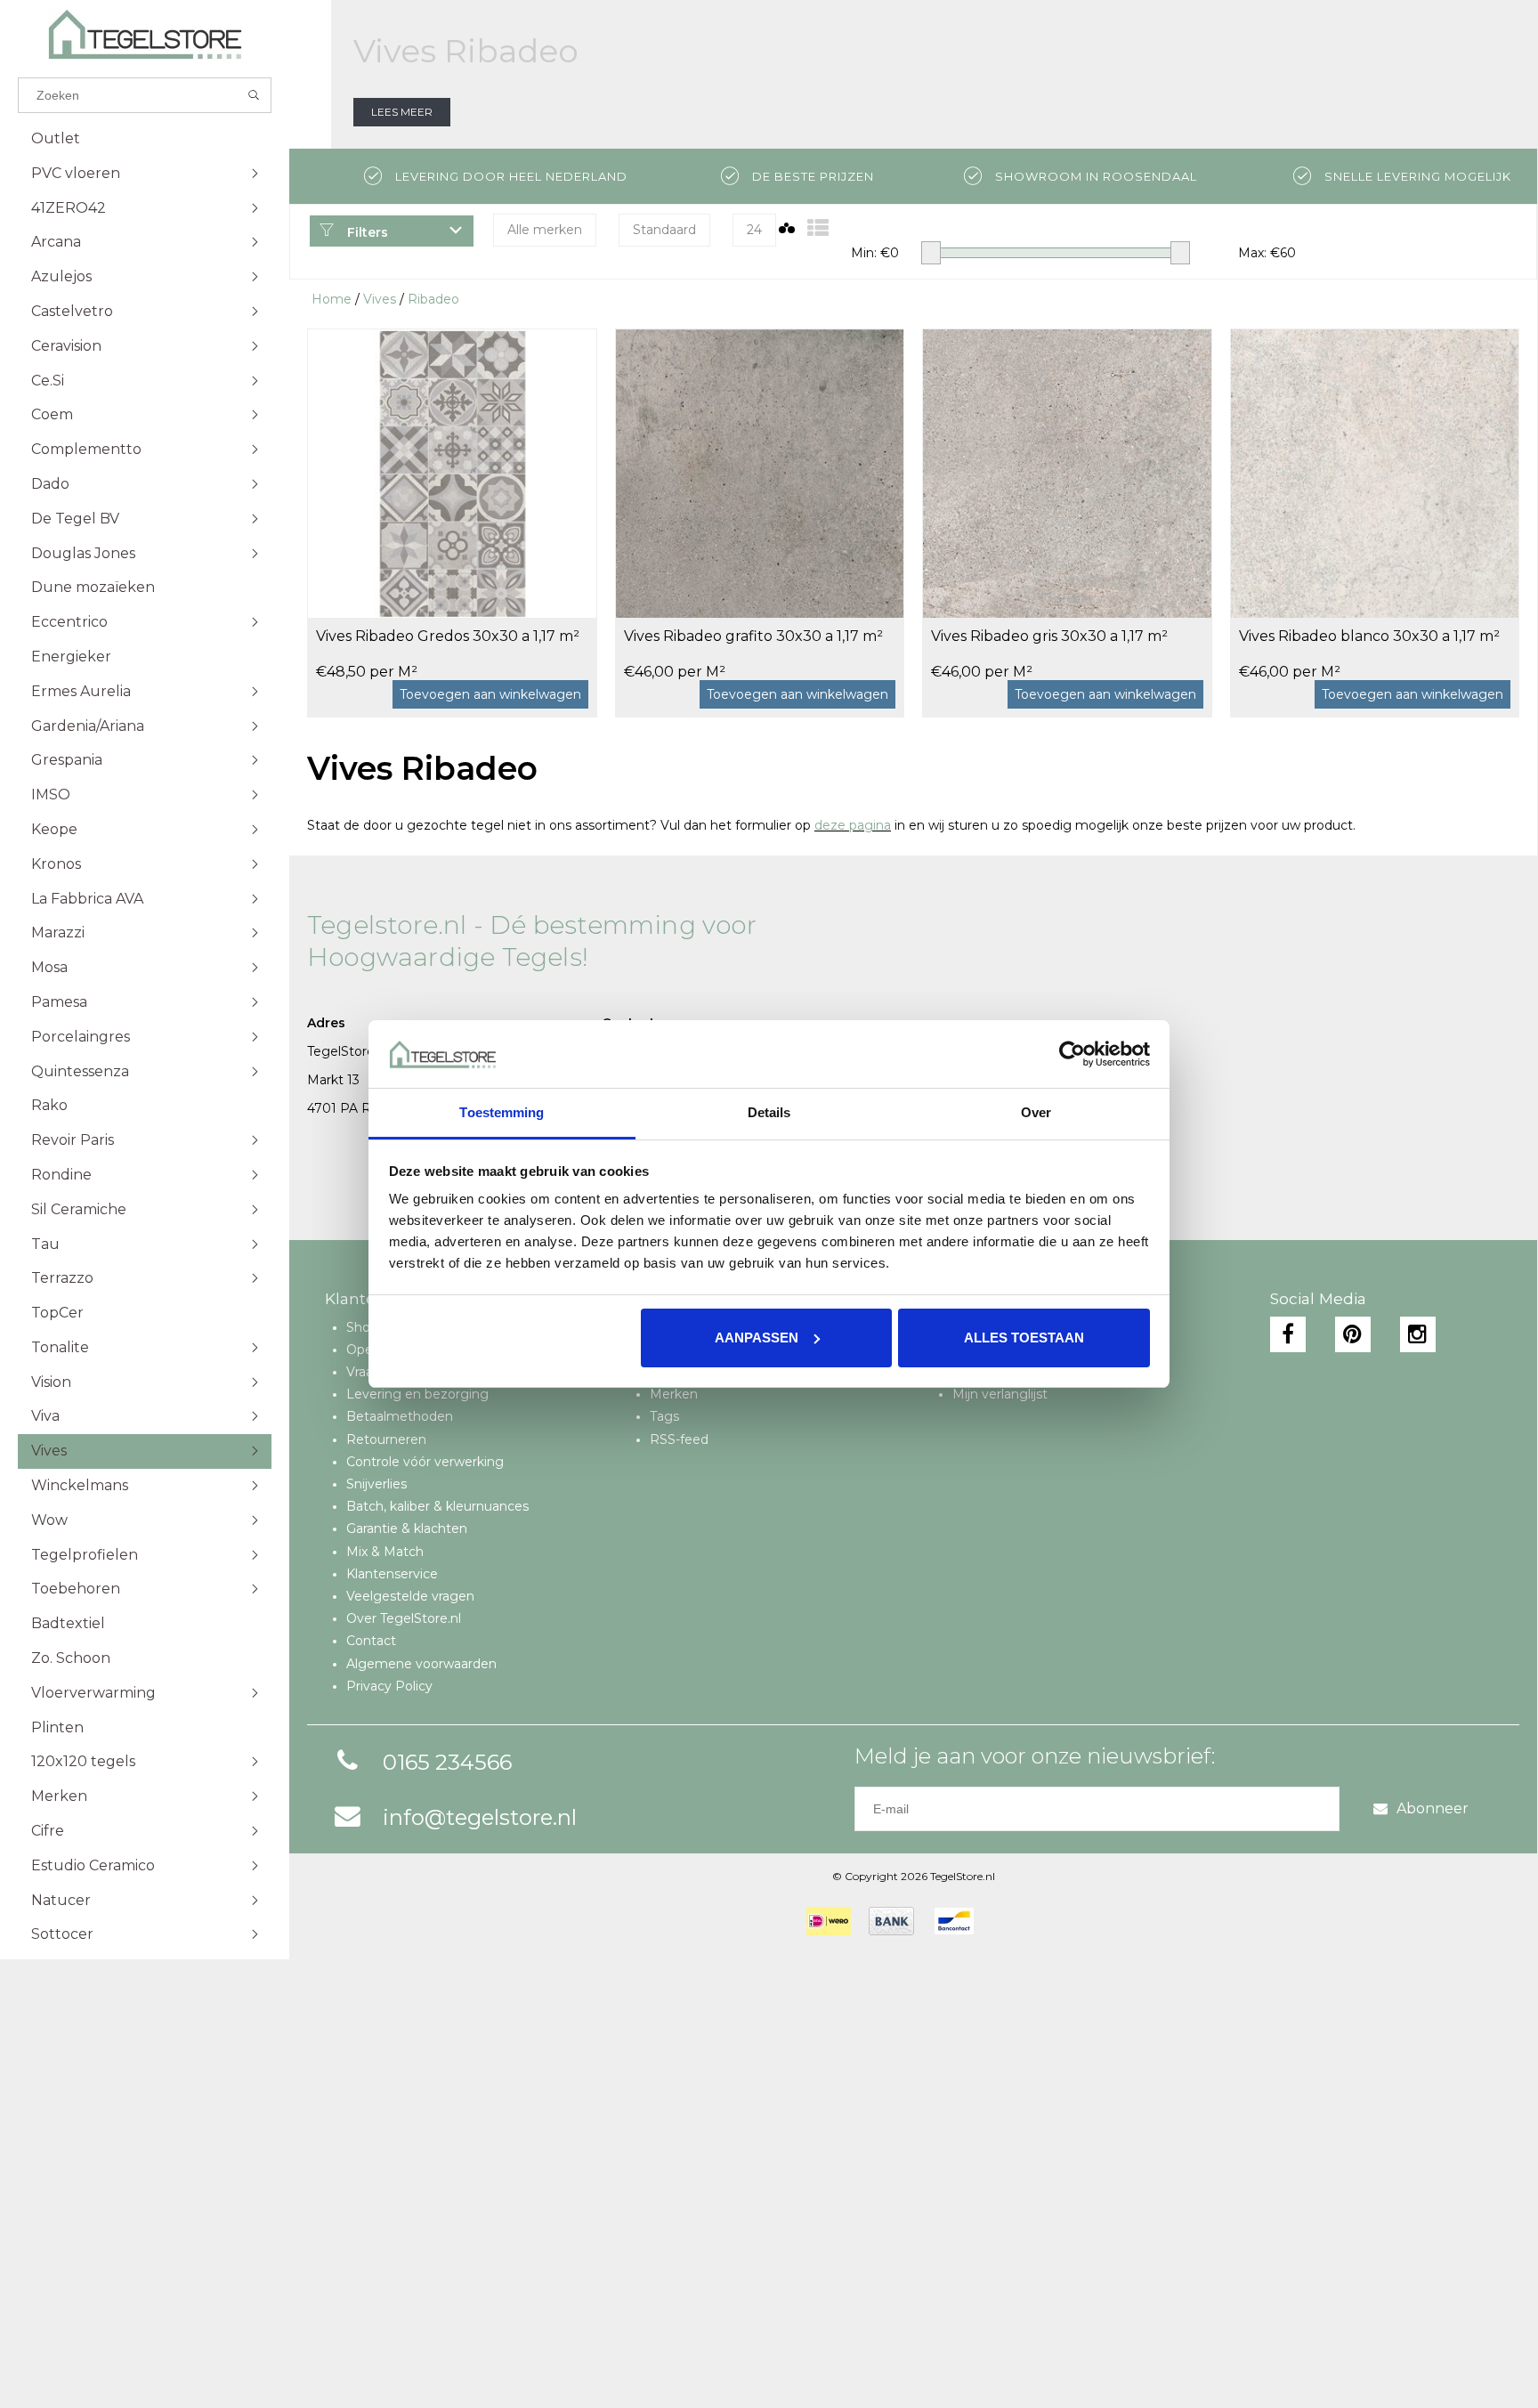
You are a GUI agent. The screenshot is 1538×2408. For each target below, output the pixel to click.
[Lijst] (818, 228)
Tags (664, 1416)
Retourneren (386, 1439)
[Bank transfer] (891, 1921)
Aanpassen (757, 1338)
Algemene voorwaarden (421, 1664)
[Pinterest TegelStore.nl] (1353, 1334)
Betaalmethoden (400, 1416)
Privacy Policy (389, 1686)
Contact (371, 1641)
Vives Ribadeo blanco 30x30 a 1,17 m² (1369, 636)
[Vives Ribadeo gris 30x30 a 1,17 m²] (1067, 473)
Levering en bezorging (417, 1394)
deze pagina (853, 825)
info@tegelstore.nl (480, 1817)
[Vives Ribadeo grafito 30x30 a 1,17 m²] (760, 473)
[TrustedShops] (1003, 1921)
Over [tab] (1036, 1112)
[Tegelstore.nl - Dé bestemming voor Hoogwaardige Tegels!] (145, 34)
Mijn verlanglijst (1000, 1394)
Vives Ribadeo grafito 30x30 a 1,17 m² (753, 636)
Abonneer (1433, 1808)
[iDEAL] (829, 1921)
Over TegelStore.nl (404, 1618)
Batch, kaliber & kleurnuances (437, 1506)
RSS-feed (679, 1439)
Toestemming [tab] (502, 1112)
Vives (380, 299)
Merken (674, 1394)
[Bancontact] (954, 1921)
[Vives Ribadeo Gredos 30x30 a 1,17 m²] (452, 473)
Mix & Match (385, 1552)
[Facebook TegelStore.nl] (1288, 1334)
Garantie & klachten (407, 1528)
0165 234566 (447, 1762)
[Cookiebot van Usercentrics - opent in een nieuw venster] (1072, 1054)
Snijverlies (376, 1484)
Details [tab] (769, 1112)
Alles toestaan (1024, 1338)
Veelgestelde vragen (410, 1596)
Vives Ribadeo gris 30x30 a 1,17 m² (1049, 636)
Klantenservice (392, 1574)
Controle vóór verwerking (425, 1462)
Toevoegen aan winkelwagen (490, 694)
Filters (366, 232)
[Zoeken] (254, 95)
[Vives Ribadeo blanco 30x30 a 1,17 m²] (1375, 473)
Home (332, 299)
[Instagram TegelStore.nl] (1418, 1334)
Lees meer (402, 112)
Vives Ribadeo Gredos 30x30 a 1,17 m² (448, 636)
